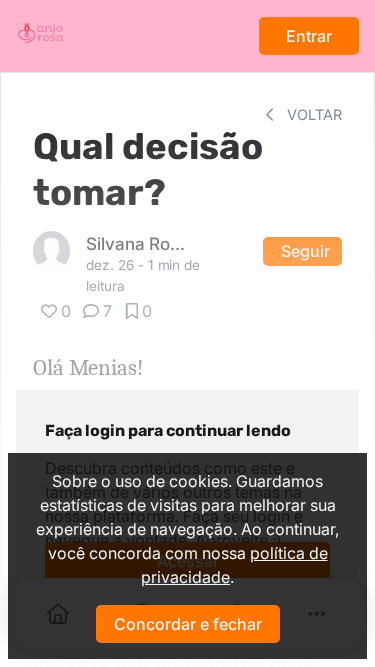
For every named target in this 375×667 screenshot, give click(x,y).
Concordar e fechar (188, 624)
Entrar (309, 36)
